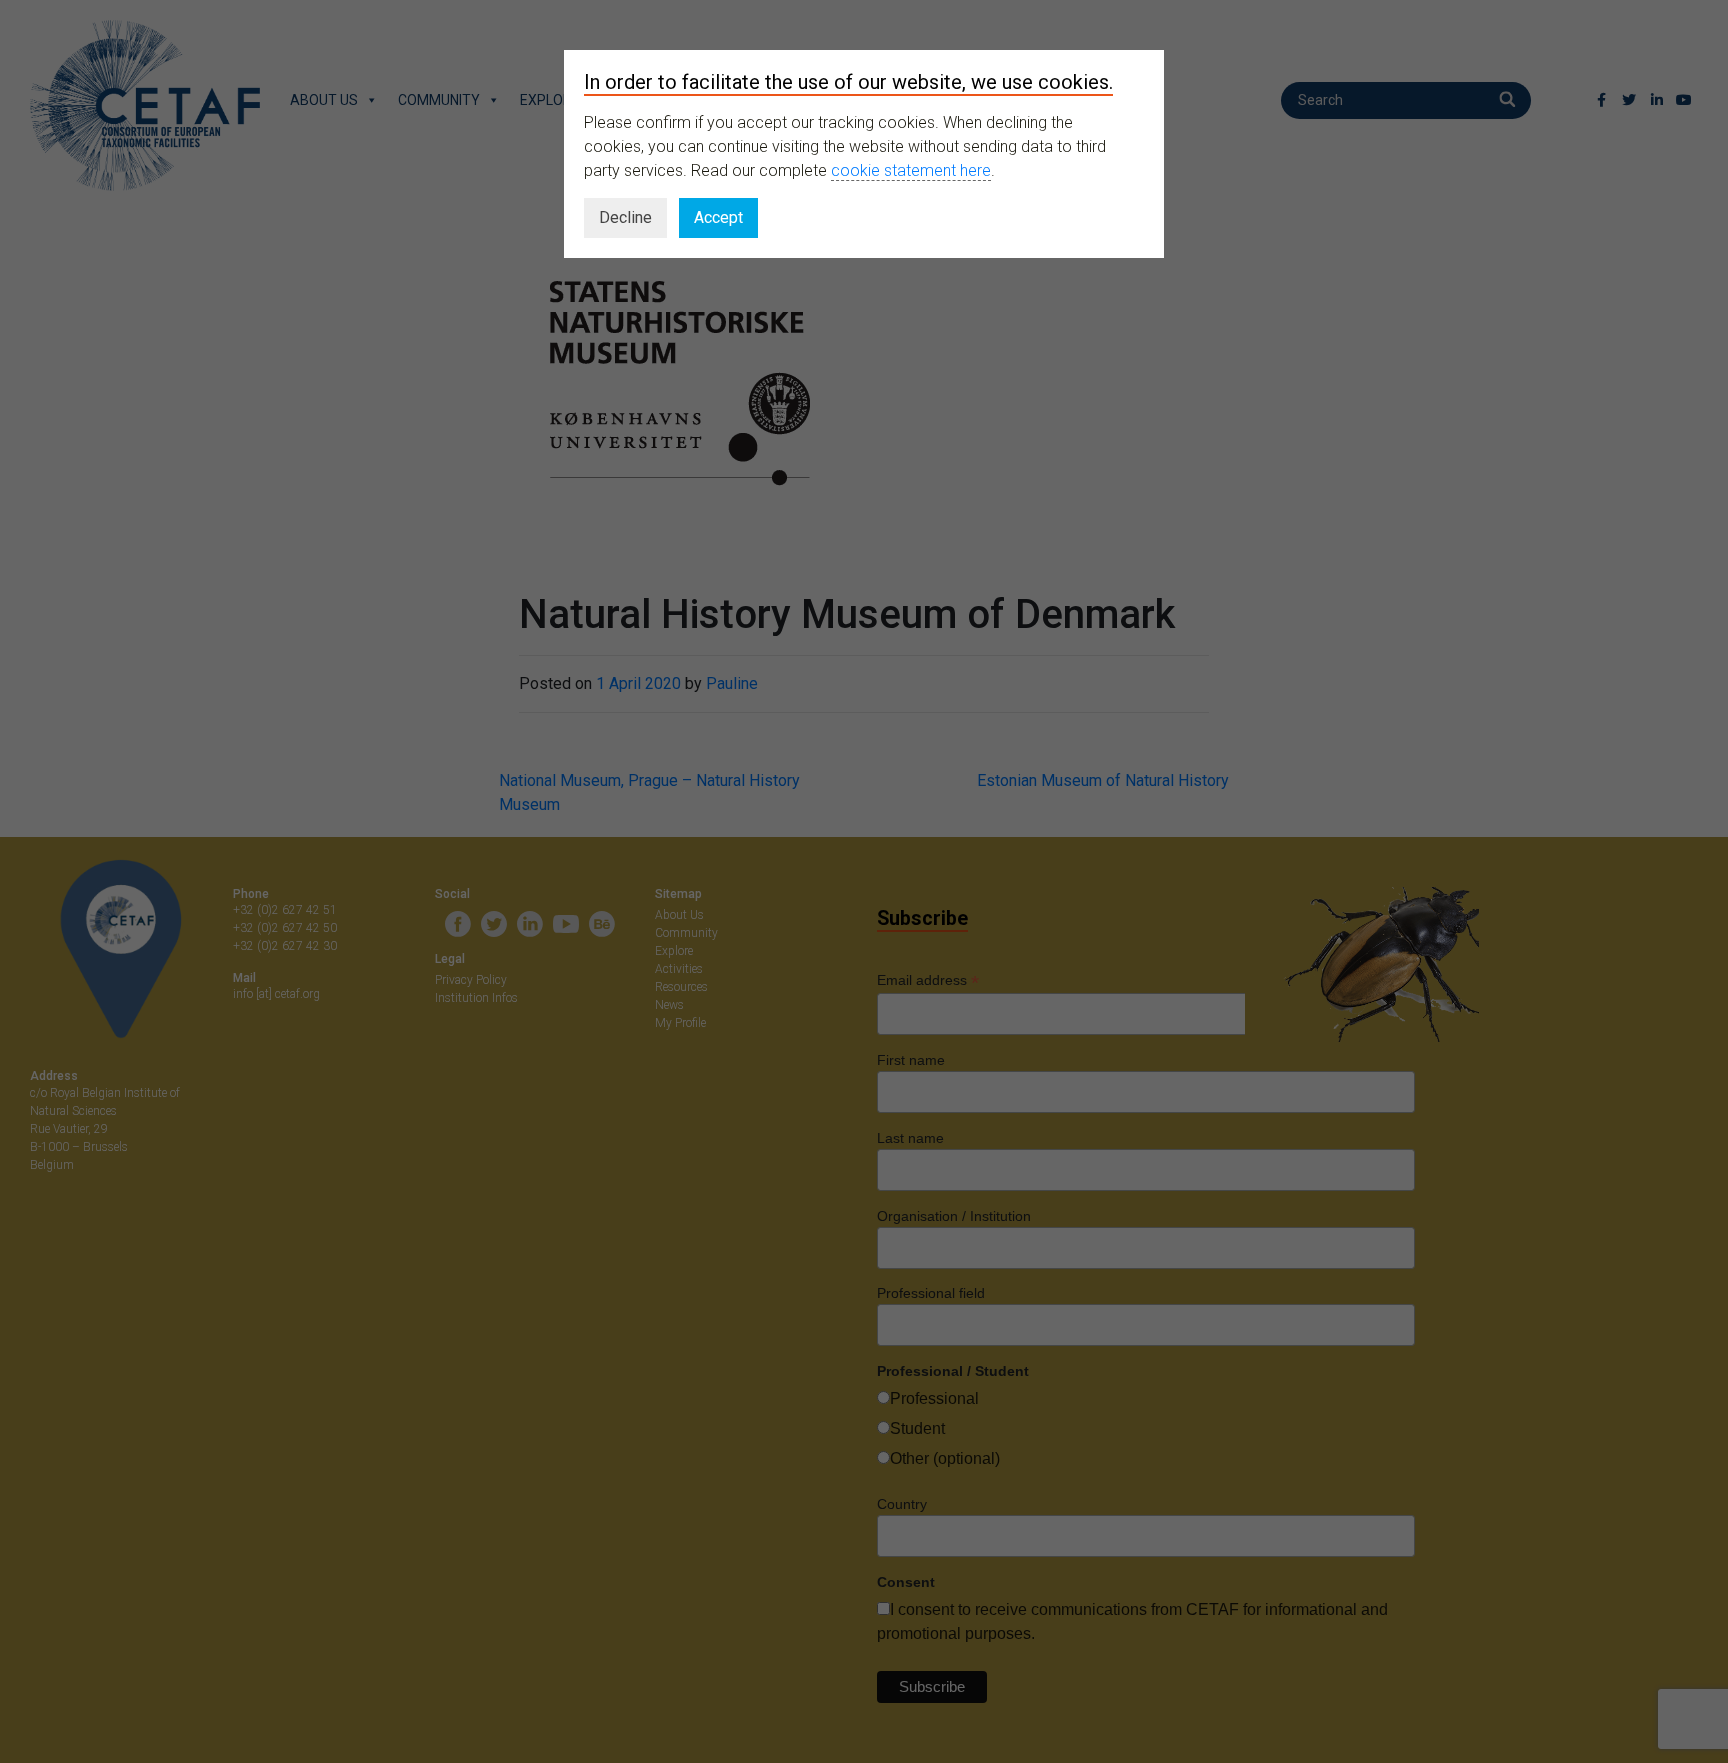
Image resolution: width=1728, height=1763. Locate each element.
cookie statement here (911, 170)
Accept (718, 217)
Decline (625, 217)
